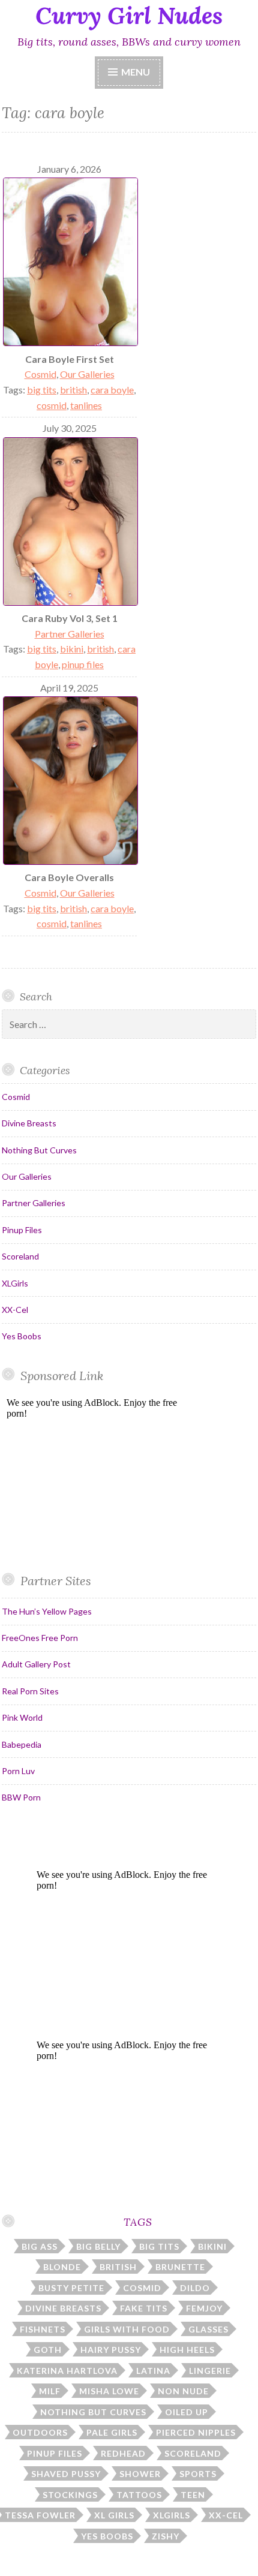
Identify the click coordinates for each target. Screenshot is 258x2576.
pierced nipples (196, 2432)
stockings (70, 2495)
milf (50, 2391)
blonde (62, 2267)
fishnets (43, 2329)
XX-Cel (15, 1310)
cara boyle (112, 390)
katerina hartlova (67, 2371)
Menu (136, 72)
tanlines (86, 405)
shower (140, 2474)
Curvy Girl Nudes (129, 16)
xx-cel (226, 2515)
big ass (40, 2246)
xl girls (114, 2515)
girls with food (127, 2329)
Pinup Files (22, 1230)
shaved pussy (66, 2474)
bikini (72, 649)
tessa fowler (40, 2515)
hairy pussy (111, 2350)
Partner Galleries (70, 634)
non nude (183, 2391)
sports (198, 2474)
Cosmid (40, 374)
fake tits (144, 2308)
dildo (195, 2288)
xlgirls (172, 2515)
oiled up (187, 2412)
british (73, 390)
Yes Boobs (22, 1336)
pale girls (112, 2432)
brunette (180, 2267)
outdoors (40, 2432)
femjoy (204, 2308)
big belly (98, 2246)
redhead (123, 2453)
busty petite (71, 2288)
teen (193, 2495)
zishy (166, 2536)
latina (153, 2371)
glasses (208, 2329)
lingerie (210, 2371)
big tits (42, 390)
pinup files (83, 664)
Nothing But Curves (39, 1150)
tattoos (139, 2495)
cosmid (52, 405)
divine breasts (63, 2308)
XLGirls (15, 1283)
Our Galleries (87, 374)
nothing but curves (93, 2412)
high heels (187, 2350)
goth (48, 2350)
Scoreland (20, 1256)
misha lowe (109, 2391)
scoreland (193, 2453)
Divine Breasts (29, 1123)
